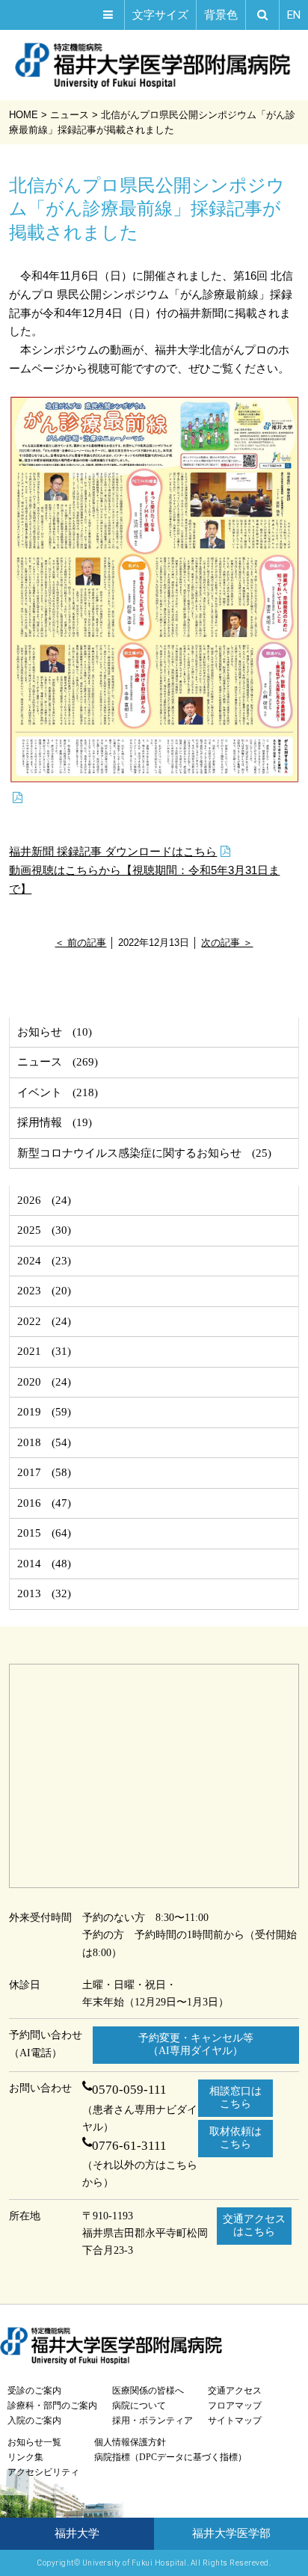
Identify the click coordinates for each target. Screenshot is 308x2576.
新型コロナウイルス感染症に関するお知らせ (129, 1153)
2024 (29, 1261)
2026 (29, 1200)
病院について (139, 2406)
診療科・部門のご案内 (52, 2406)
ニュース (40, 1062)
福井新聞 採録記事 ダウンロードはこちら (113, 851)
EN (294, 15)
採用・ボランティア (153, 2420)
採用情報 (40, 1122)
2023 (29, 1291)
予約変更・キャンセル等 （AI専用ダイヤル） (196, 2044)
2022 (29, 1321)
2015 (29, 1533)
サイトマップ (235, 2420)
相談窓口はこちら (235, 2097)
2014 (29, 1564)
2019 (29, 1412)
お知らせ (40, 1032)
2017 (29, 1472)
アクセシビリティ (43, 2472)
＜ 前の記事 (80, 943)
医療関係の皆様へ (148, 2391)
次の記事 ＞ (227, 943)
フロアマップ (235, 2406)
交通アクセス (235, 2391)
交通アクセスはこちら (254, 2225)
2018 (29, 1442)
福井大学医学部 (231, 2533)
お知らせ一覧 (34, 2442)
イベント (40, 1092)
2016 (29, 1503)
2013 (29, 1593)
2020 (29, 1382)
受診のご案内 (34, 2391)
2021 (29, 1351)
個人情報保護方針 (130, 2442)
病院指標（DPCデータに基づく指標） (170, 2457)
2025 (29, 1230)
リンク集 (25, 2457)
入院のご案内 (34, 2420)
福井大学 (77, 2533)
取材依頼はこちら (235, 2138)
